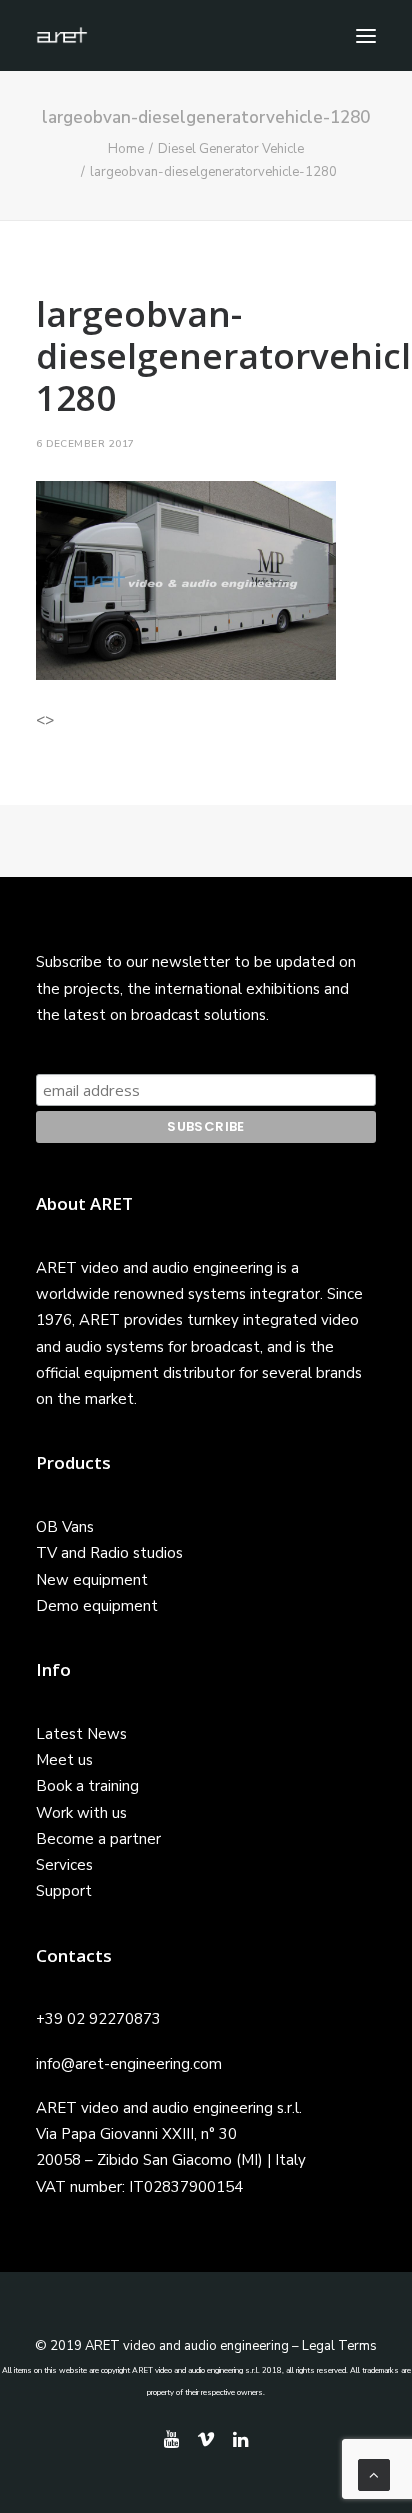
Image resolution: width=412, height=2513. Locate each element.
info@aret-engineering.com (129, 2064)
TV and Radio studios (109, 1553)
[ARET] (62, 35)
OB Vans (65, 1527)
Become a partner (98, 1839)
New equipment (92, 1580)
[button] (366, 35)
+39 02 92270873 (98, 2019)
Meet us (64, 1760)
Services (64, 1865)
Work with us (81, 1813)
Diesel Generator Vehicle (231, 149)
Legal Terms (339, 2346)
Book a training (87, 1786)
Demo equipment (97, 1606)
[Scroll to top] (374, 2474)
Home (126, 149)
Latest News (81, 1734)
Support (64, 1891)
